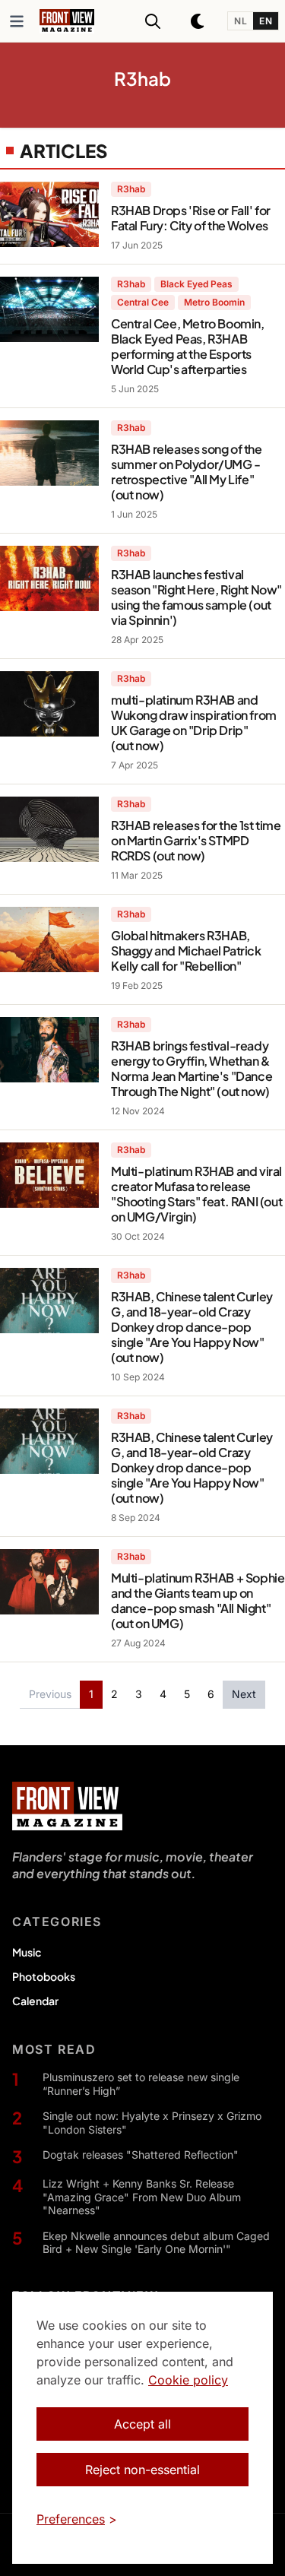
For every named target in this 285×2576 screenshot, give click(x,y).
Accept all (142, 2424)
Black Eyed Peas (196, 284)
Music (27, 1952)
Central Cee (143, 302)
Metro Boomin (214, 302)
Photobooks (44, 1976)
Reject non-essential (142, 2470)
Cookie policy (188, 2380)
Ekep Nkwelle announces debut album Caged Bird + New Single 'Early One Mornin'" (156, 2243)
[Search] (153, 21)
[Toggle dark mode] (198, 21)
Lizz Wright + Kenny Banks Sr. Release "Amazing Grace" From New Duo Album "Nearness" (142, 2197)
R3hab (131, 189)
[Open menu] (17, 21)
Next (244, 1694)
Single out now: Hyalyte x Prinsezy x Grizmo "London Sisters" (152, 2123)
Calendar (35, 2001)
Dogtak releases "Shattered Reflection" (141, 2155)
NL (241, 21)
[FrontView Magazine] (67, 1806)
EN (266, 21)
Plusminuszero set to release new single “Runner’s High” (141, 2084)
